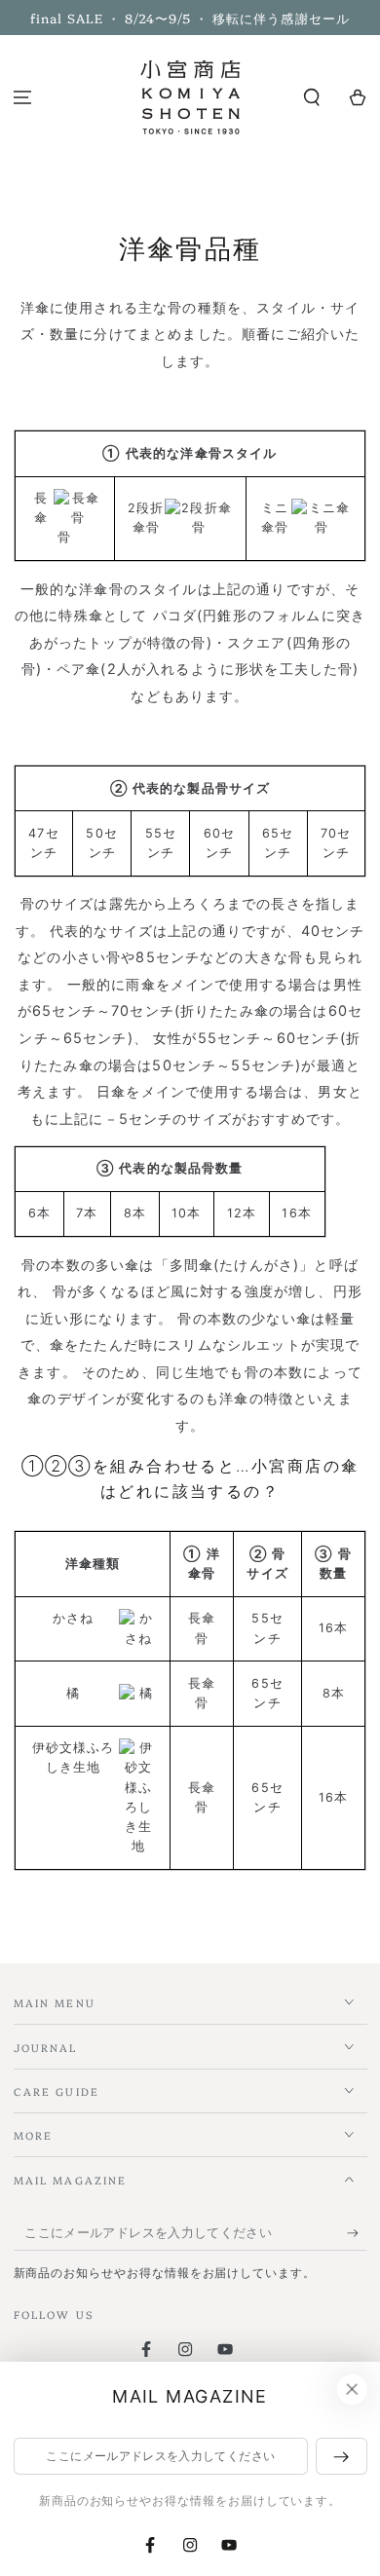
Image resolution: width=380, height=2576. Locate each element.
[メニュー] (23, 98)
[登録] (357, 2233)
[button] (311, 98)
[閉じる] (352, 2390)
